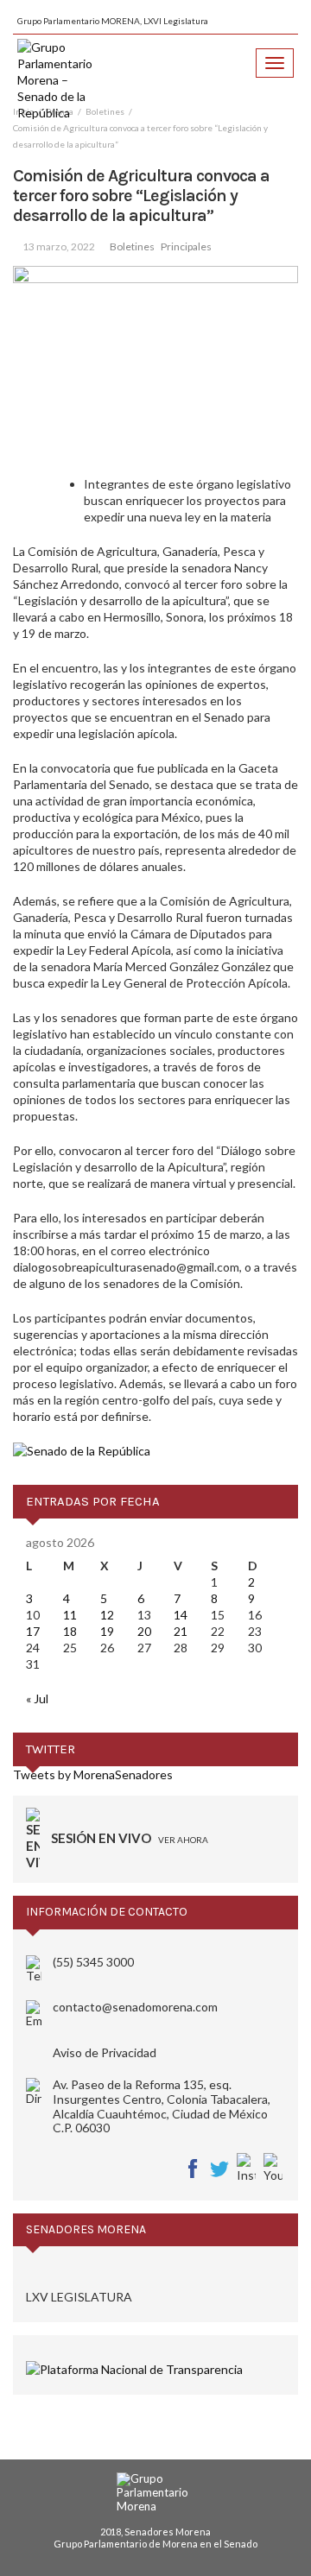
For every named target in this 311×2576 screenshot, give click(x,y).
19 (107, 1631)
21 (181, 1631)
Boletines (132, 246)
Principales (186, 246)
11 (70, 1615)
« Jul (37, 1698)
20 (144, 1631)
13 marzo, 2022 (59, 246)
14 (181, 1615)
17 (33, 1631)
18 (70, 1631)
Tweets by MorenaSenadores (93, 1774)
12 (107, 1615)
